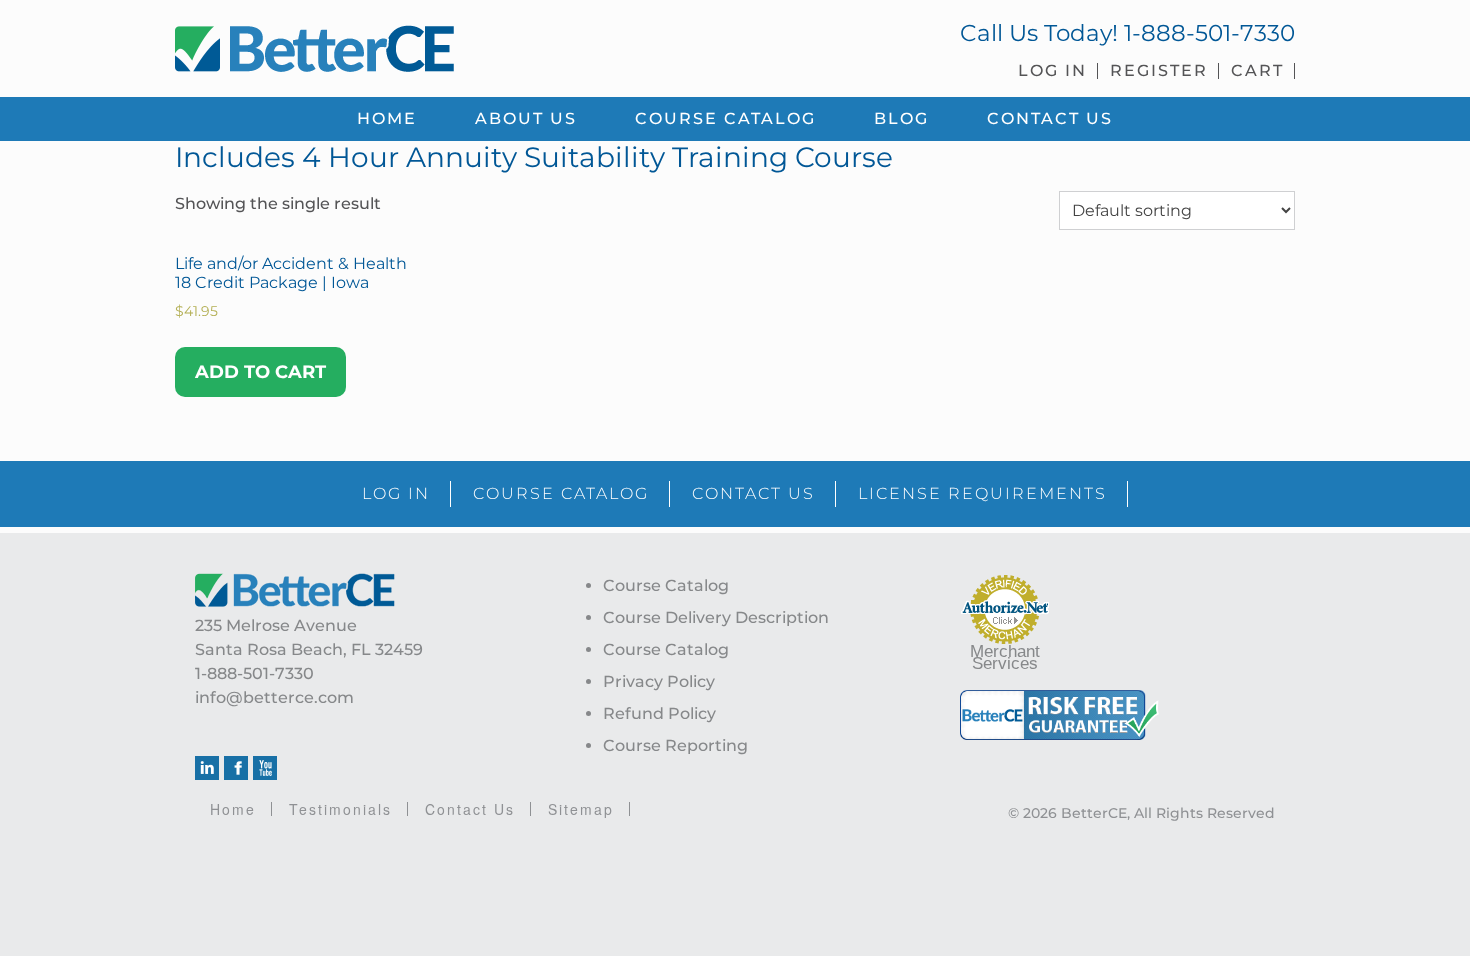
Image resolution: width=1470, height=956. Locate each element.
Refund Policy (659, 713)
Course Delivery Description (716, 617)
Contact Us (470, 809)
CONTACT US (753, 493)
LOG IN (396, 493)
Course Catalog (666, 585)
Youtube (265, 768)
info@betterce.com (274, 697)
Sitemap (581, 809)
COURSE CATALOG (561, 493)
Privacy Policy (659, 681)
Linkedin (207, 768)
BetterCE (444, 45)
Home (233, 809)
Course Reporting (675, 745)
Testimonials (340, 809)
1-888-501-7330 (1209, 33)
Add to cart (260, 372)
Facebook (236, 768)
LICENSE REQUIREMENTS (982, 493)
